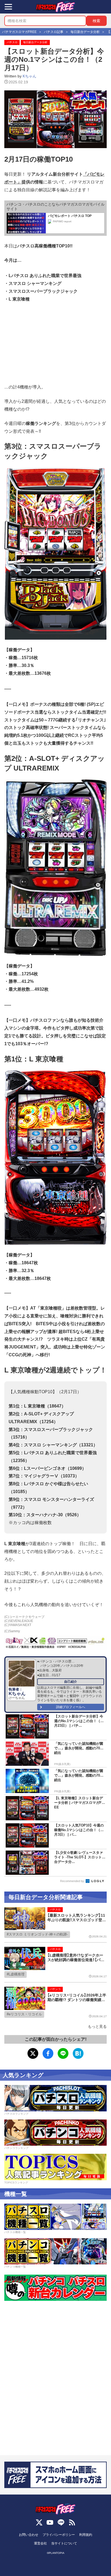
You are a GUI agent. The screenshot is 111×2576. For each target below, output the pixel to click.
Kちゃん (30, 76)
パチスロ (12, 42)
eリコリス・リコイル (25, 2014)
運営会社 (40, 2543)
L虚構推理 (17, 1974)
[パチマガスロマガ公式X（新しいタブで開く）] (39, 2522)
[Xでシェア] (33, 2053)
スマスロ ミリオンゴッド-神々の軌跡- (38, 1934)
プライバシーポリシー (59, 2535)
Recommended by (72, 1881)
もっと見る (97, 2026)
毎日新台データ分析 (35, 42)
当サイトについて (64, 2543)
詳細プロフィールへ (71, 1707)
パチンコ (55, 1989)
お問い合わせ (29, 2535)
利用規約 (86, 2535)
